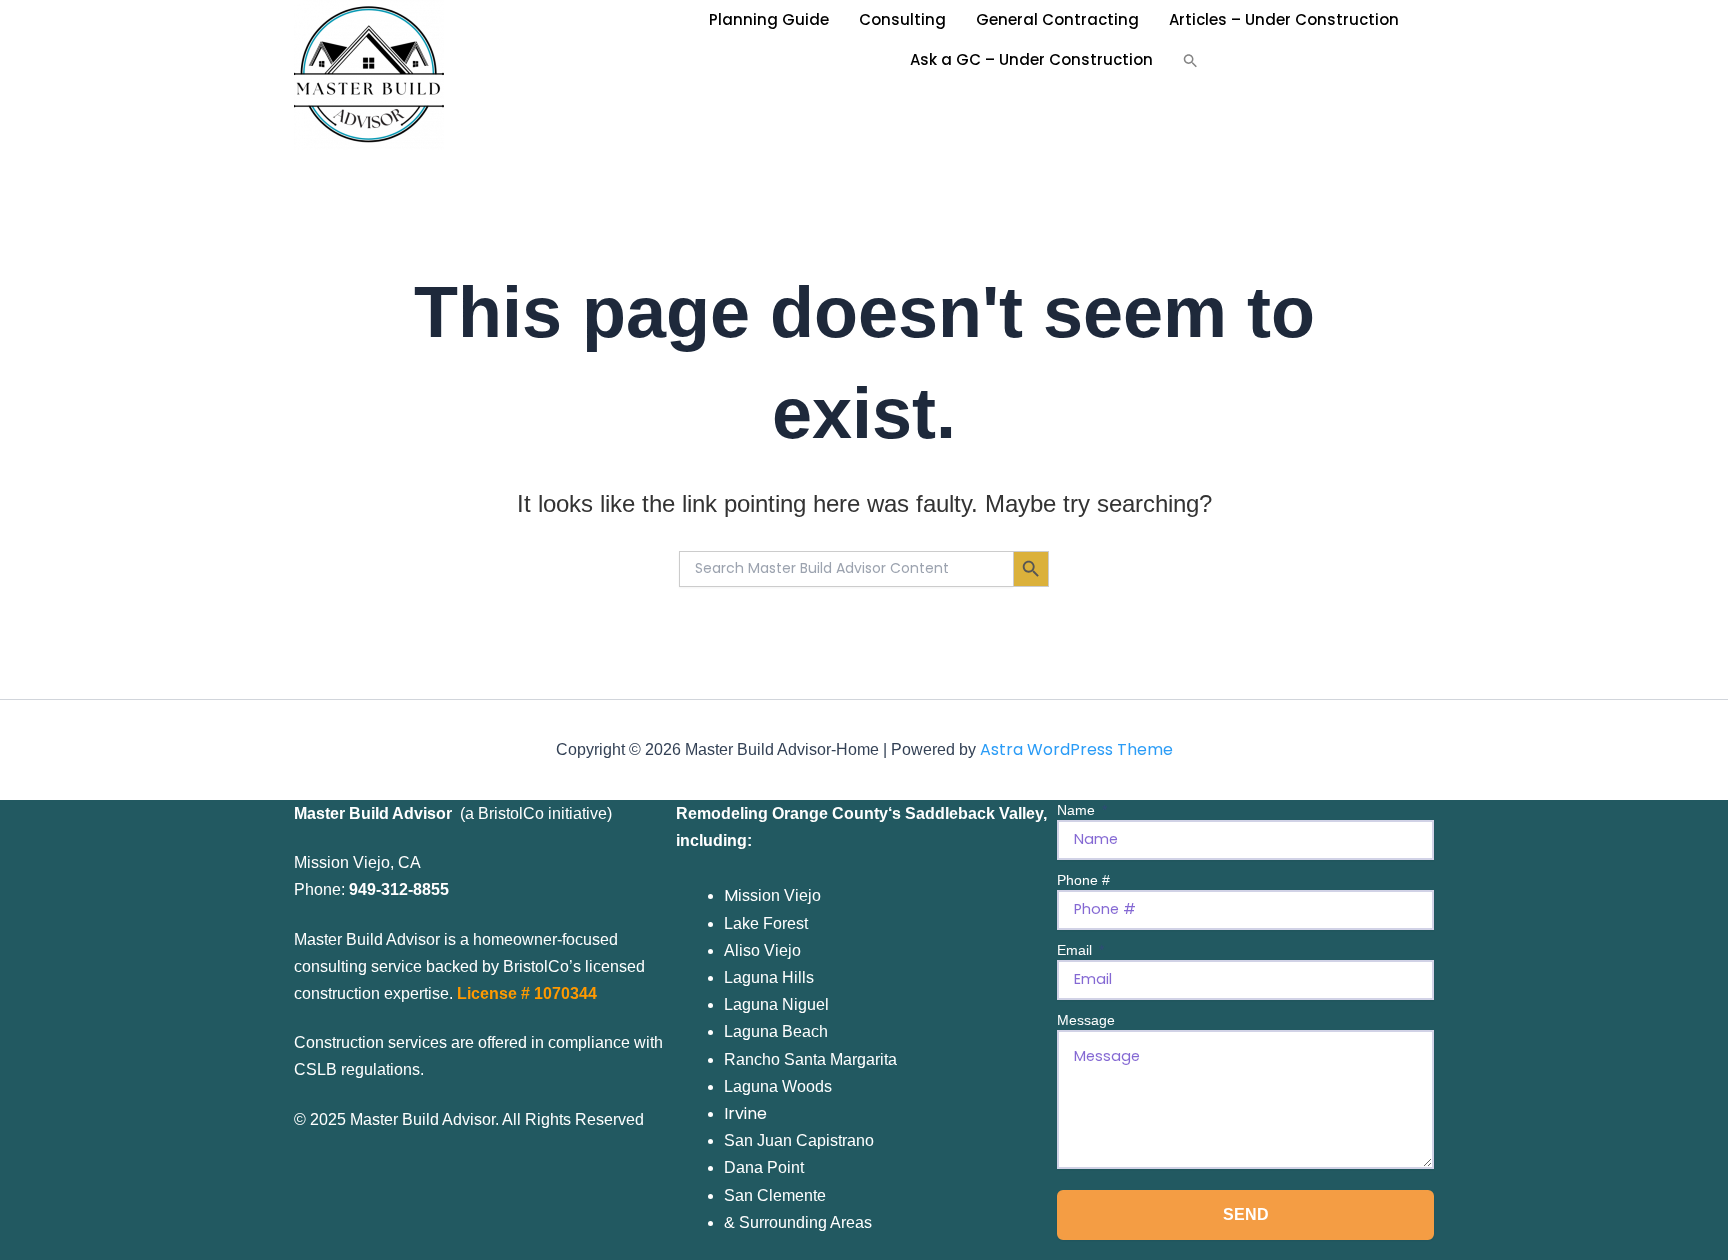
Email (1076, 950)
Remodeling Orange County (782, 813)
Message (1086, 1020)
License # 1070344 (527, 993)
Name (1078, 810)
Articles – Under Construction (1284, 19)
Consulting (902, 19)
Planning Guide (769, 19)
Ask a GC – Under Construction (1031, 59)
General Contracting (1057, 19)
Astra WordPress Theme (1076, 749)
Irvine (745, 1113)
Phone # (1083, 880)
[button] (1190, 60)
